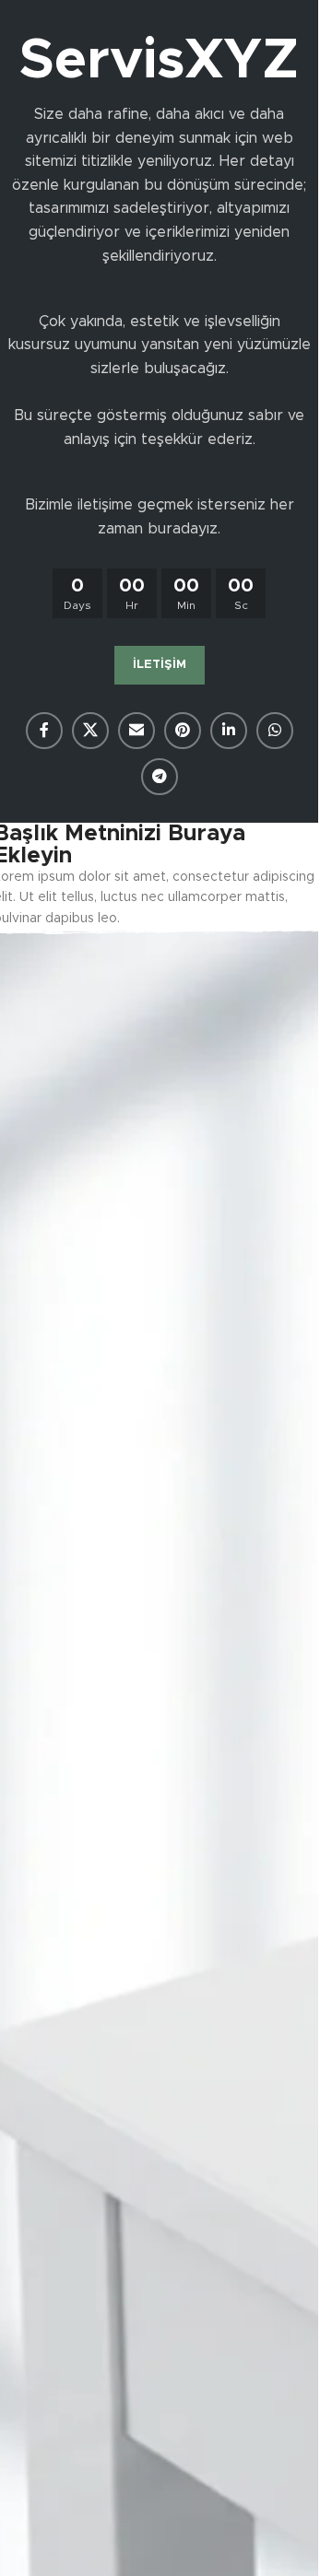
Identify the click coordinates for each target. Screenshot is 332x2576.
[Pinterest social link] (183, 731)
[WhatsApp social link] (275, 731)
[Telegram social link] (160, 777)
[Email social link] (136, 731)
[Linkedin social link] (229, 731)
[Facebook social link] (44, 731)
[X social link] (90, 731)
